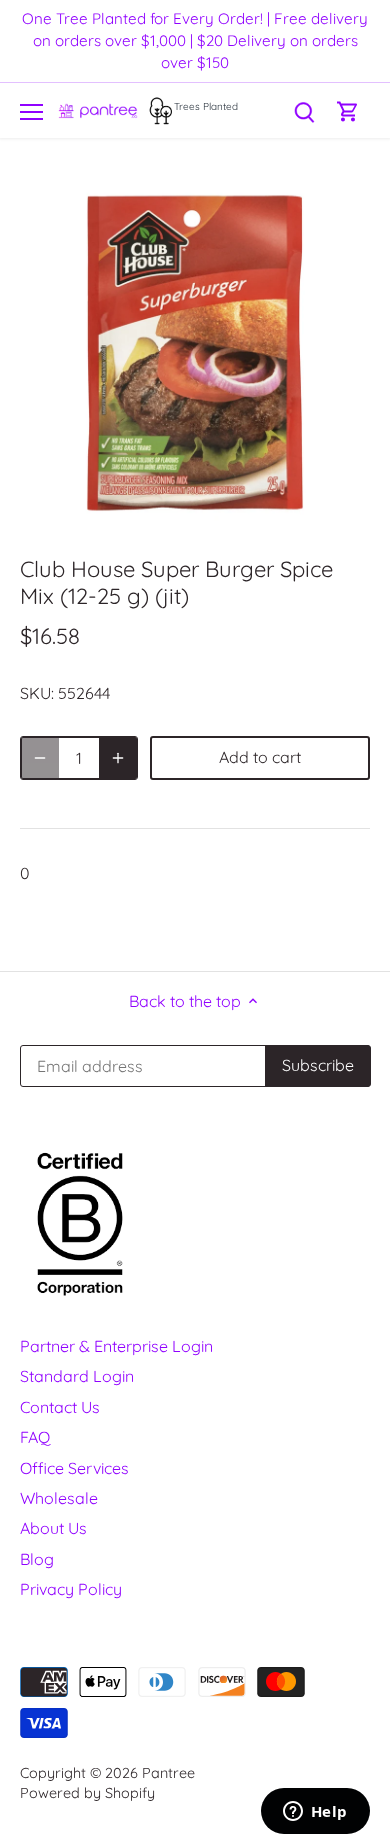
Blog (37, 1559)
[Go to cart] (348, 110)
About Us (53, 1528)
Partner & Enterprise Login (116, 1346)
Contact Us (60, 1407)
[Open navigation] (31, 112)
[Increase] (118, 758)
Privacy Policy (71, 1589)
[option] (195, 353)
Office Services (74, 1468)
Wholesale (59, 1498)
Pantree (168, 1773)
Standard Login (77, 1376)
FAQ (35, 1437)
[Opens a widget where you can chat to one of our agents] (315, 1813)
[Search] (304, 110)
